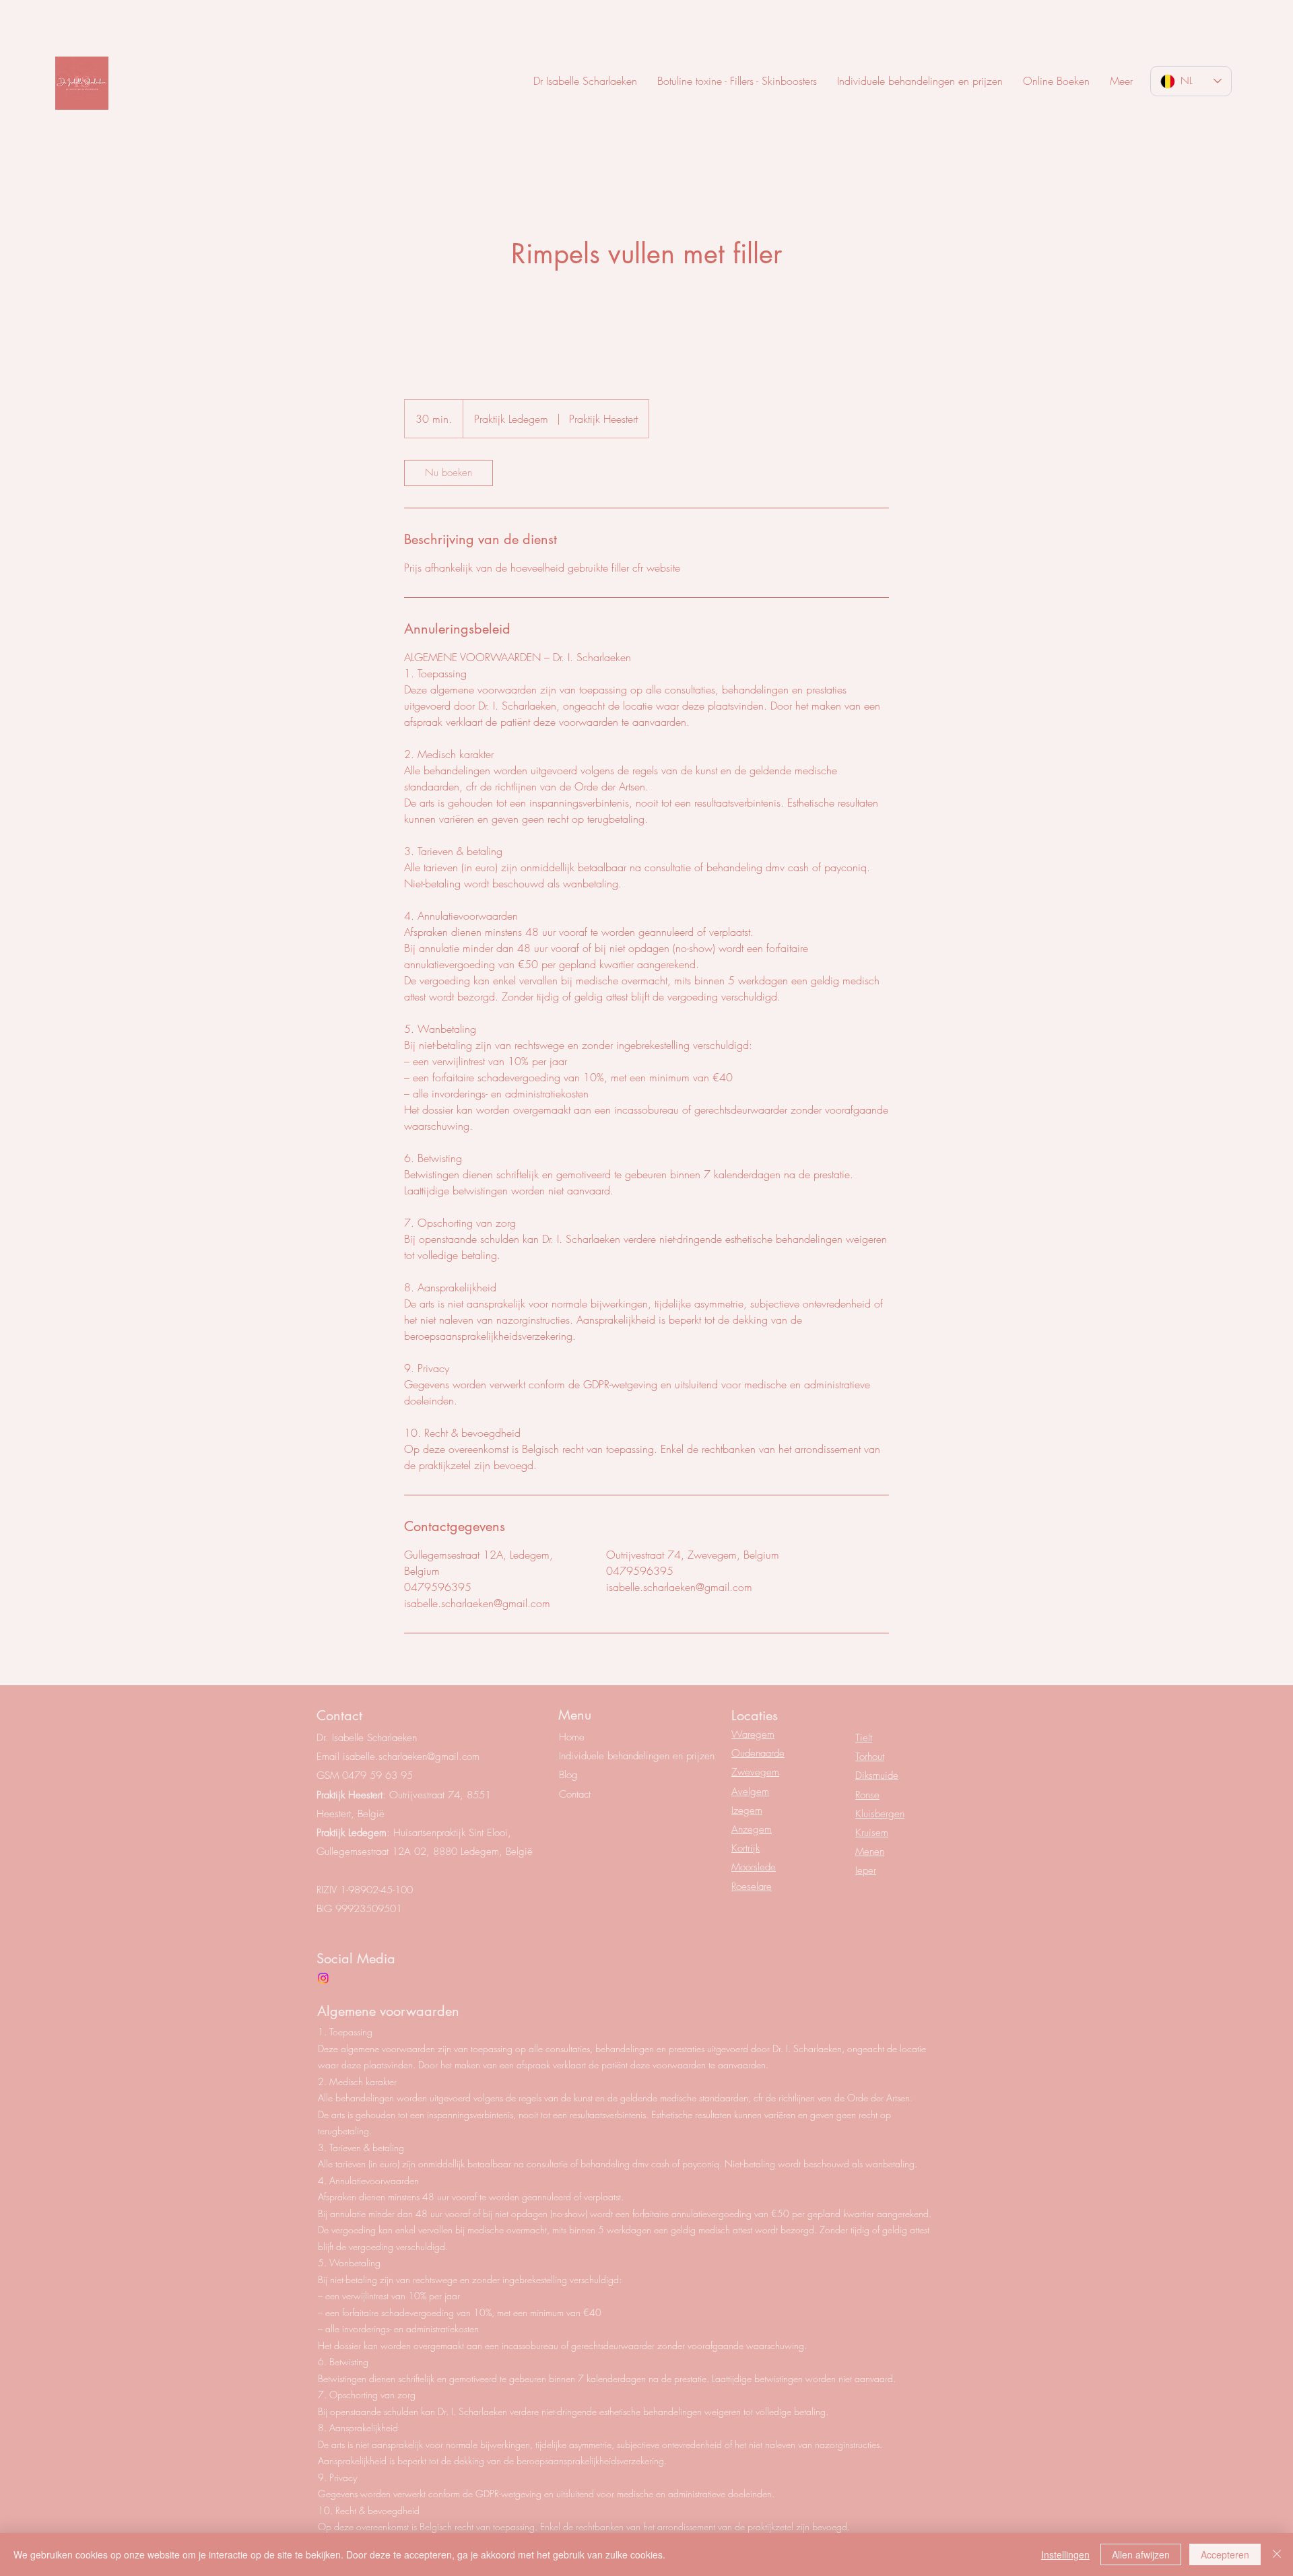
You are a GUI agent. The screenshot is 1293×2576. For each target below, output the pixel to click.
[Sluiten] (1277, 2554)
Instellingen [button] (1065, 2554)
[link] (449, 473)
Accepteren (1225, 2554)
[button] (1121, 81)
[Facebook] (323, 1978)
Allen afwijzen (1141, 2554)
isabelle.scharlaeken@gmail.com (411, 1757)
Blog (568, 1775)
